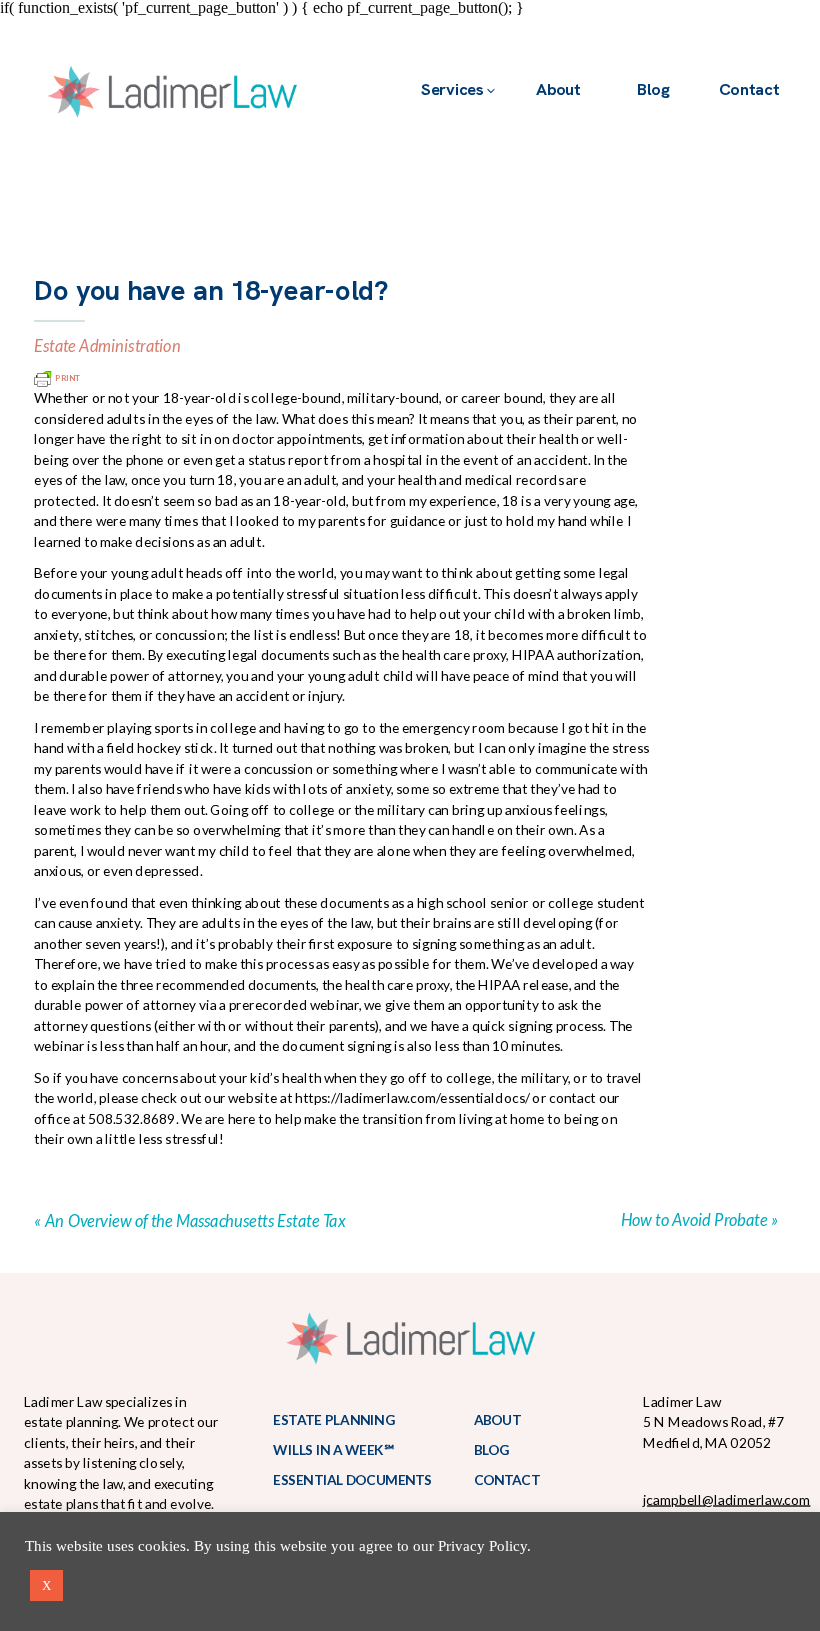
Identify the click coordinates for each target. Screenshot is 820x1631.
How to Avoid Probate (693, 1219)
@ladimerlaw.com (756, 1499)
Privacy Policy (482, 1546)
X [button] (46, 1585)
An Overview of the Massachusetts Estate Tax (195, 1220)
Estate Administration (107, 346)
